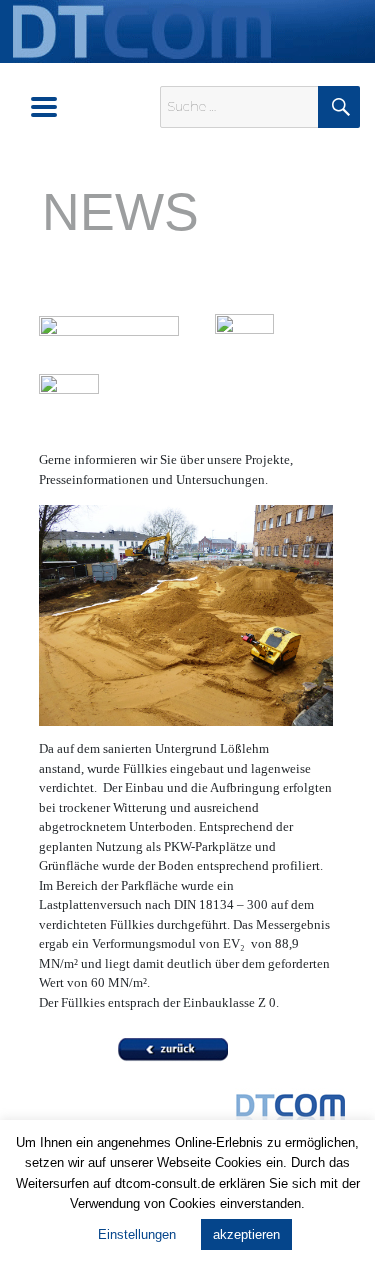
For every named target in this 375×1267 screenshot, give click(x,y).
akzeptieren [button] (246, 1234)
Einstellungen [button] (137, 1234)
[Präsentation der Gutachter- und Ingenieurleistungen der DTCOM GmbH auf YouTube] (244, 342)
